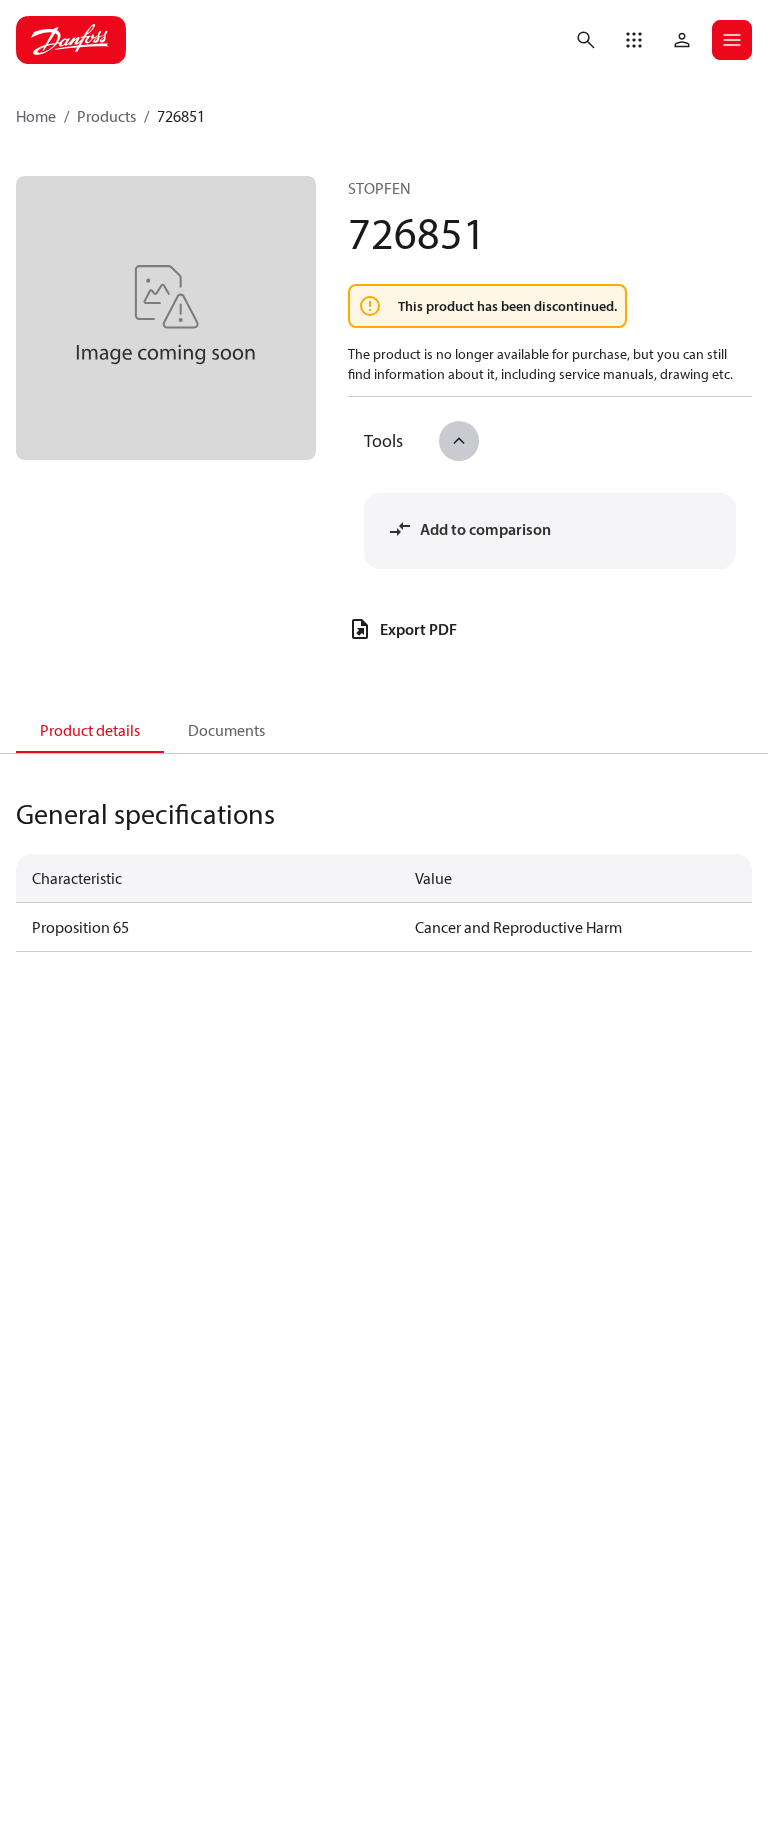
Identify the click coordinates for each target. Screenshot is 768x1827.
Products (106, 116)
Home (36, 116)
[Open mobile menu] (732, 40)
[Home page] (71, 40)
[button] (634, 40)
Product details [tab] (90, 730)
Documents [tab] (226, 730)
